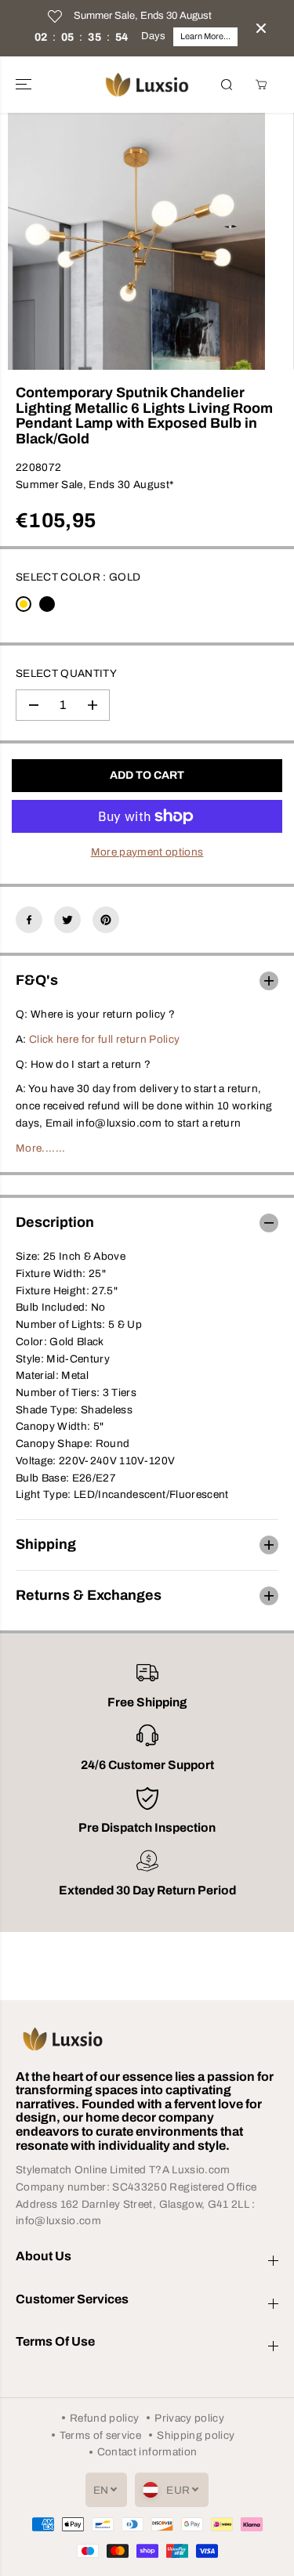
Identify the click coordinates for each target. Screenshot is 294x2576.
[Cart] (261, 85)
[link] (147, 2039)
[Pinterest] (106, 920)
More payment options (147, 852)
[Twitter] (67, 920)
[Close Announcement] (261, 28)
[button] (25, 85)
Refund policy (104, 2418)
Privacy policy (189, 2418)
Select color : (78, 577)
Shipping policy (196, 2435)
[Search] (227, 85)
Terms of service (100, 2435)
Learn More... (205, 36)
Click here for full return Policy (104, 1039)
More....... (41, 1148)
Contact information (147, 2452)
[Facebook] (29, 920)
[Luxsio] (147, 85)
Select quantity (66, 673)
